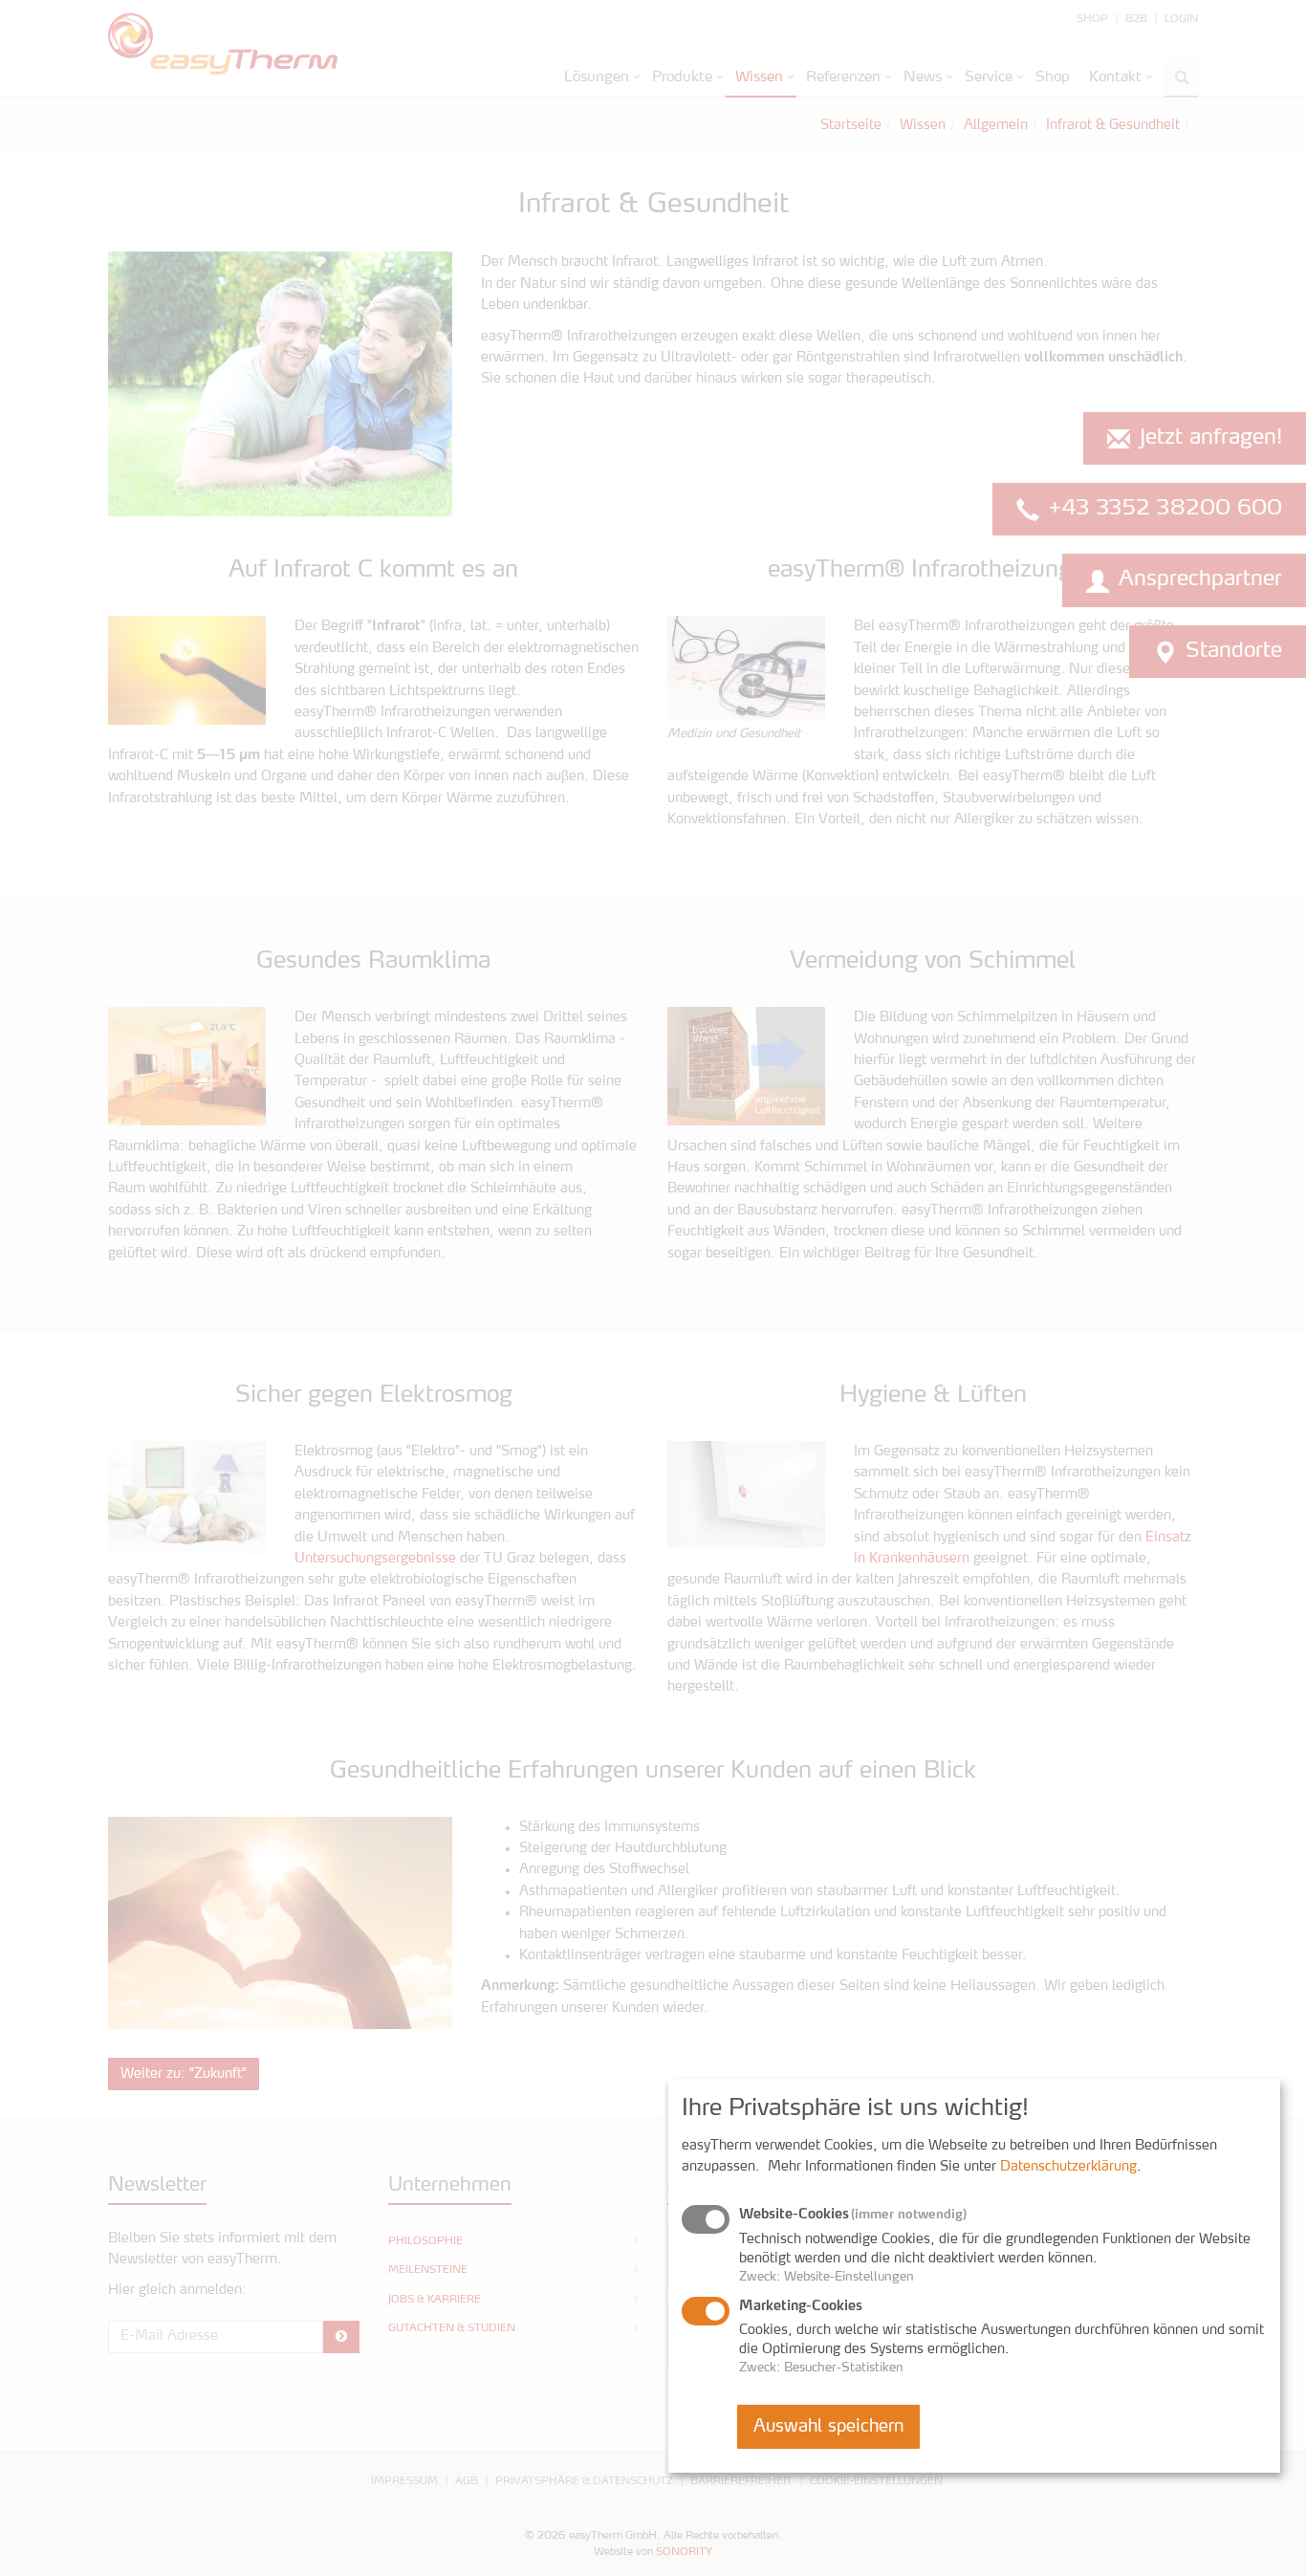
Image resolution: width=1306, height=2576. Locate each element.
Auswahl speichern (828, 2427)
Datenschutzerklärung (1068, 2167)
